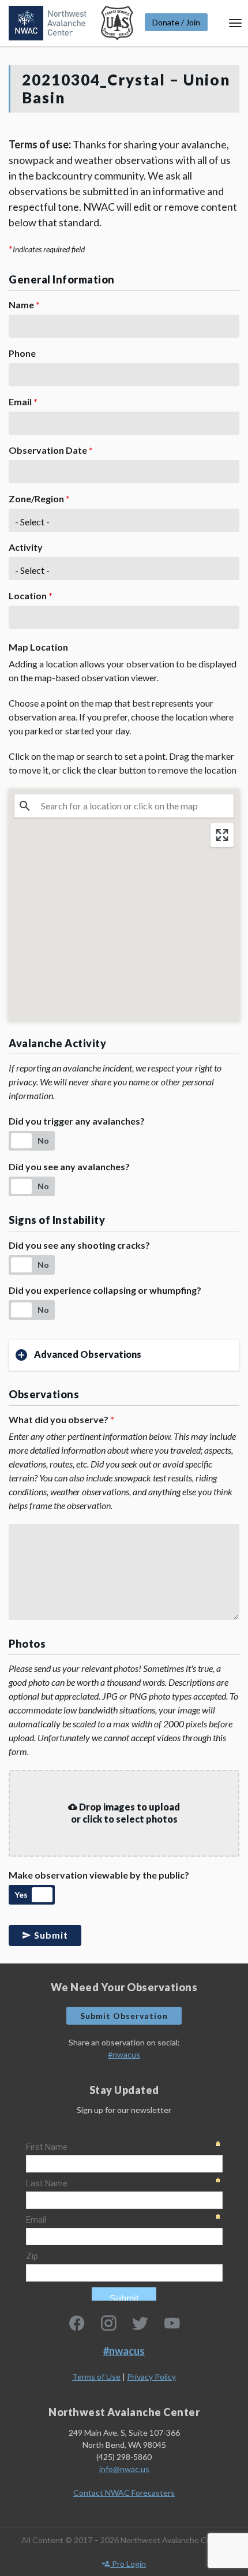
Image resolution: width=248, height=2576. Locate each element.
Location (31, 596)
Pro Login (128, 2564)
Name (24, 305)
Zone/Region (39, 499)
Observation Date (51, 450)
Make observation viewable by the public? (99, 1875)
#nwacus (124, 2054)
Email (23, 402)
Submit (50, 1935)
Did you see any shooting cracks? (79, 1245)
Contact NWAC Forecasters (124, 2493)
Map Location (38, 647)
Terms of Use (96, 2377)
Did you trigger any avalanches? (77, 1121)
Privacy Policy (151, 2377)
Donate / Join (176, 22)
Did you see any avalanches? (69, 1166)
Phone (22, 353)
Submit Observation (124, 2016)
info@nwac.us (124, 2469)
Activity (26, 547)
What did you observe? (61, 1419)
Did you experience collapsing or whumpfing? (105, 1290)
